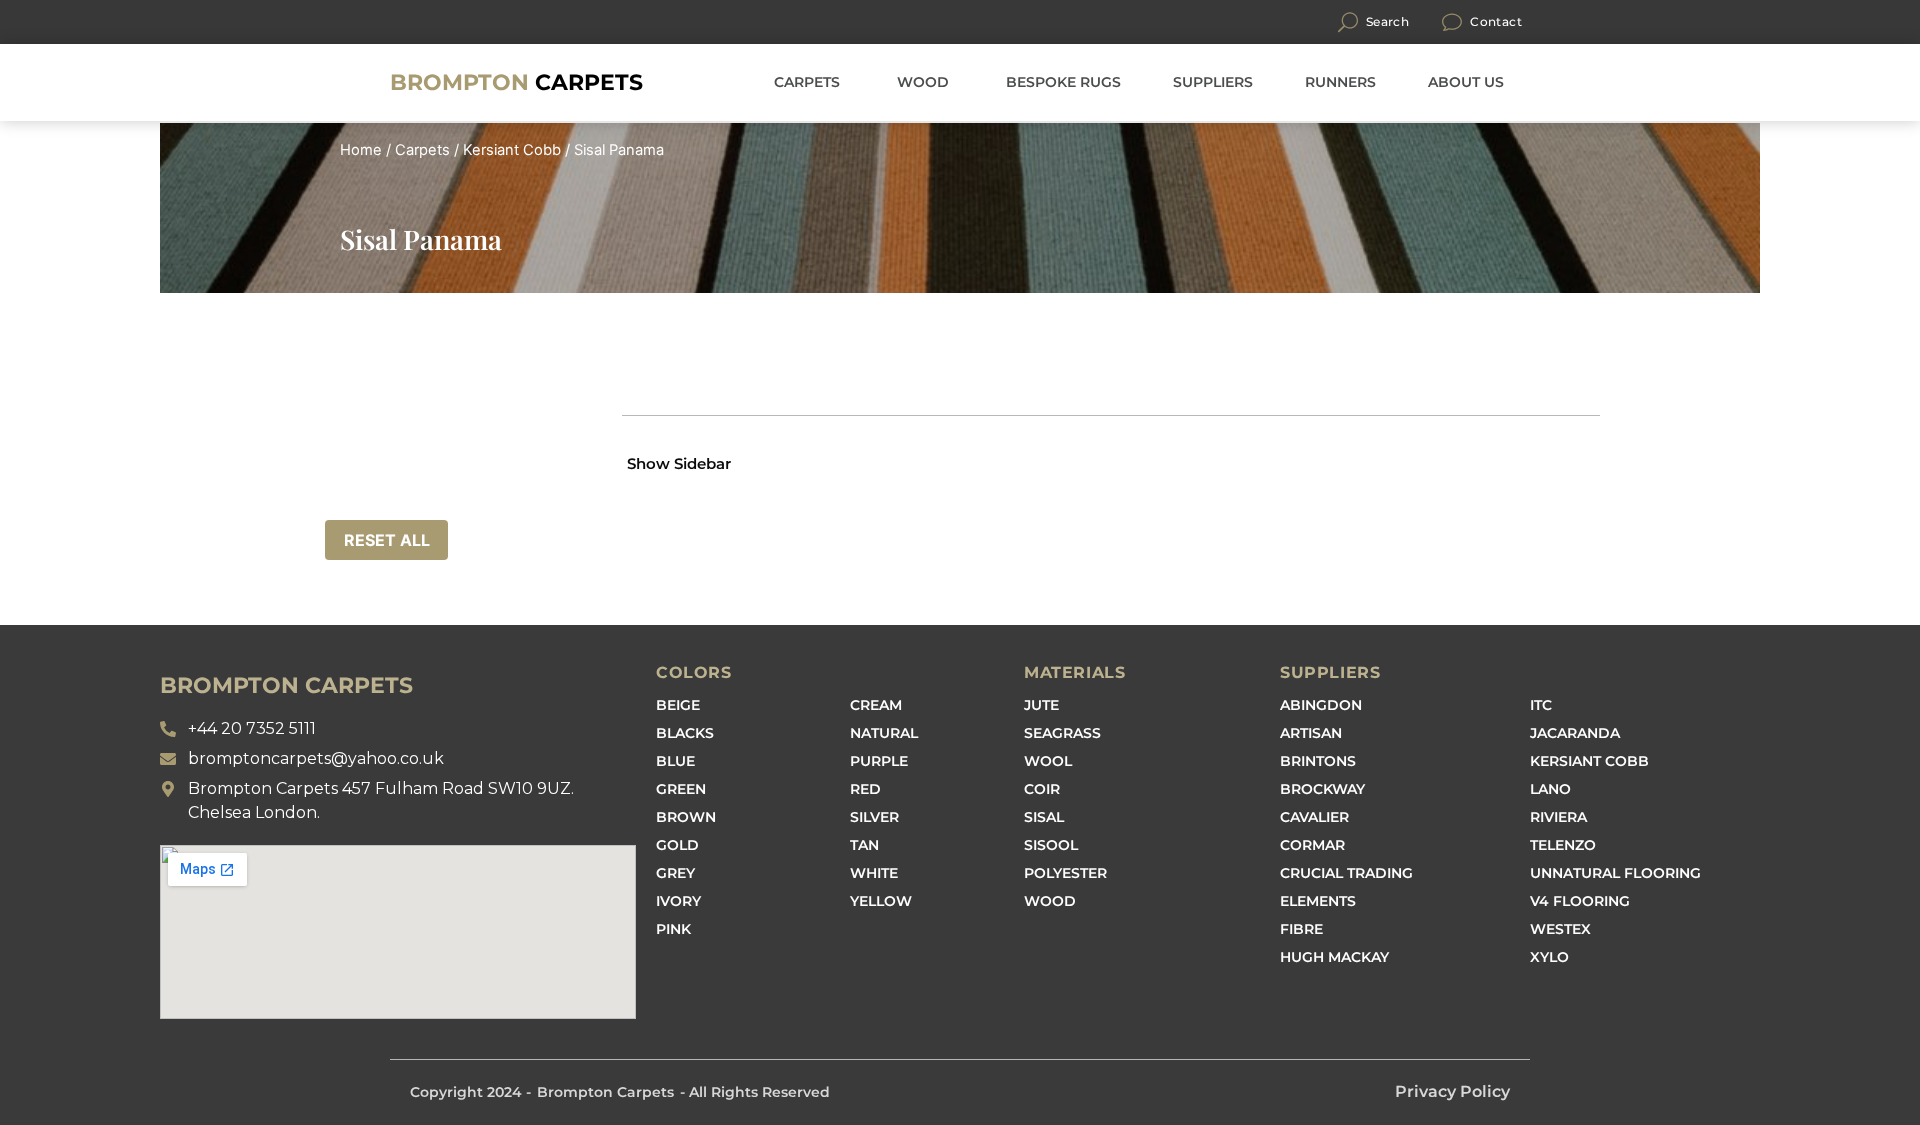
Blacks (685, 733)
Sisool (1051, 845)
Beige (678, 705)
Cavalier (1314, 817)
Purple (879, 761)
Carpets (516, 82)
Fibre (1301, 929)
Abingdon (1321, 705)
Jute (1041, 705)
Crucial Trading (1346, 873)
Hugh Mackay (1334, 957)
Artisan (1311, 733)
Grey (675, 873)
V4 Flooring (1580, 901)
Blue (675, 761)
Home (361, 150)
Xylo (1549, 957)
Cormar (1312, 845)
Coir (1042, 789)
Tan (864, 845)
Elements (1318, 901)
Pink (673, 929)
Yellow (881, 901)
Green (681, 789)
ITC (1541, 705)
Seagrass (1062, 733)
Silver (874, 817)
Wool (1048, 761)
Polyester (1065, 873)
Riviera (1558, 817)
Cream (876, 705)
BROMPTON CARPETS (286, 685)
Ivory (678, 901)
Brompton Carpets (605, 1092)
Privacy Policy (1452, 1091)
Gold (677, 845)
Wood (1050, 901)
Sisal (1044, 817)
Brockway (1322, 789)
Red (865, 789)
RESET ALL (387, 540)
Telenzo (1563, 845)
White (874, 873)
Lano (1550, 789)
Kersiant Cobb (512, 150)
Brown (686, 817)
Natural (884, 733)
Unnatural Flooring (1615, 873)
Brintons (1318, 761)
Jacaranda (1575, 733)
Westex (1560, 929)
